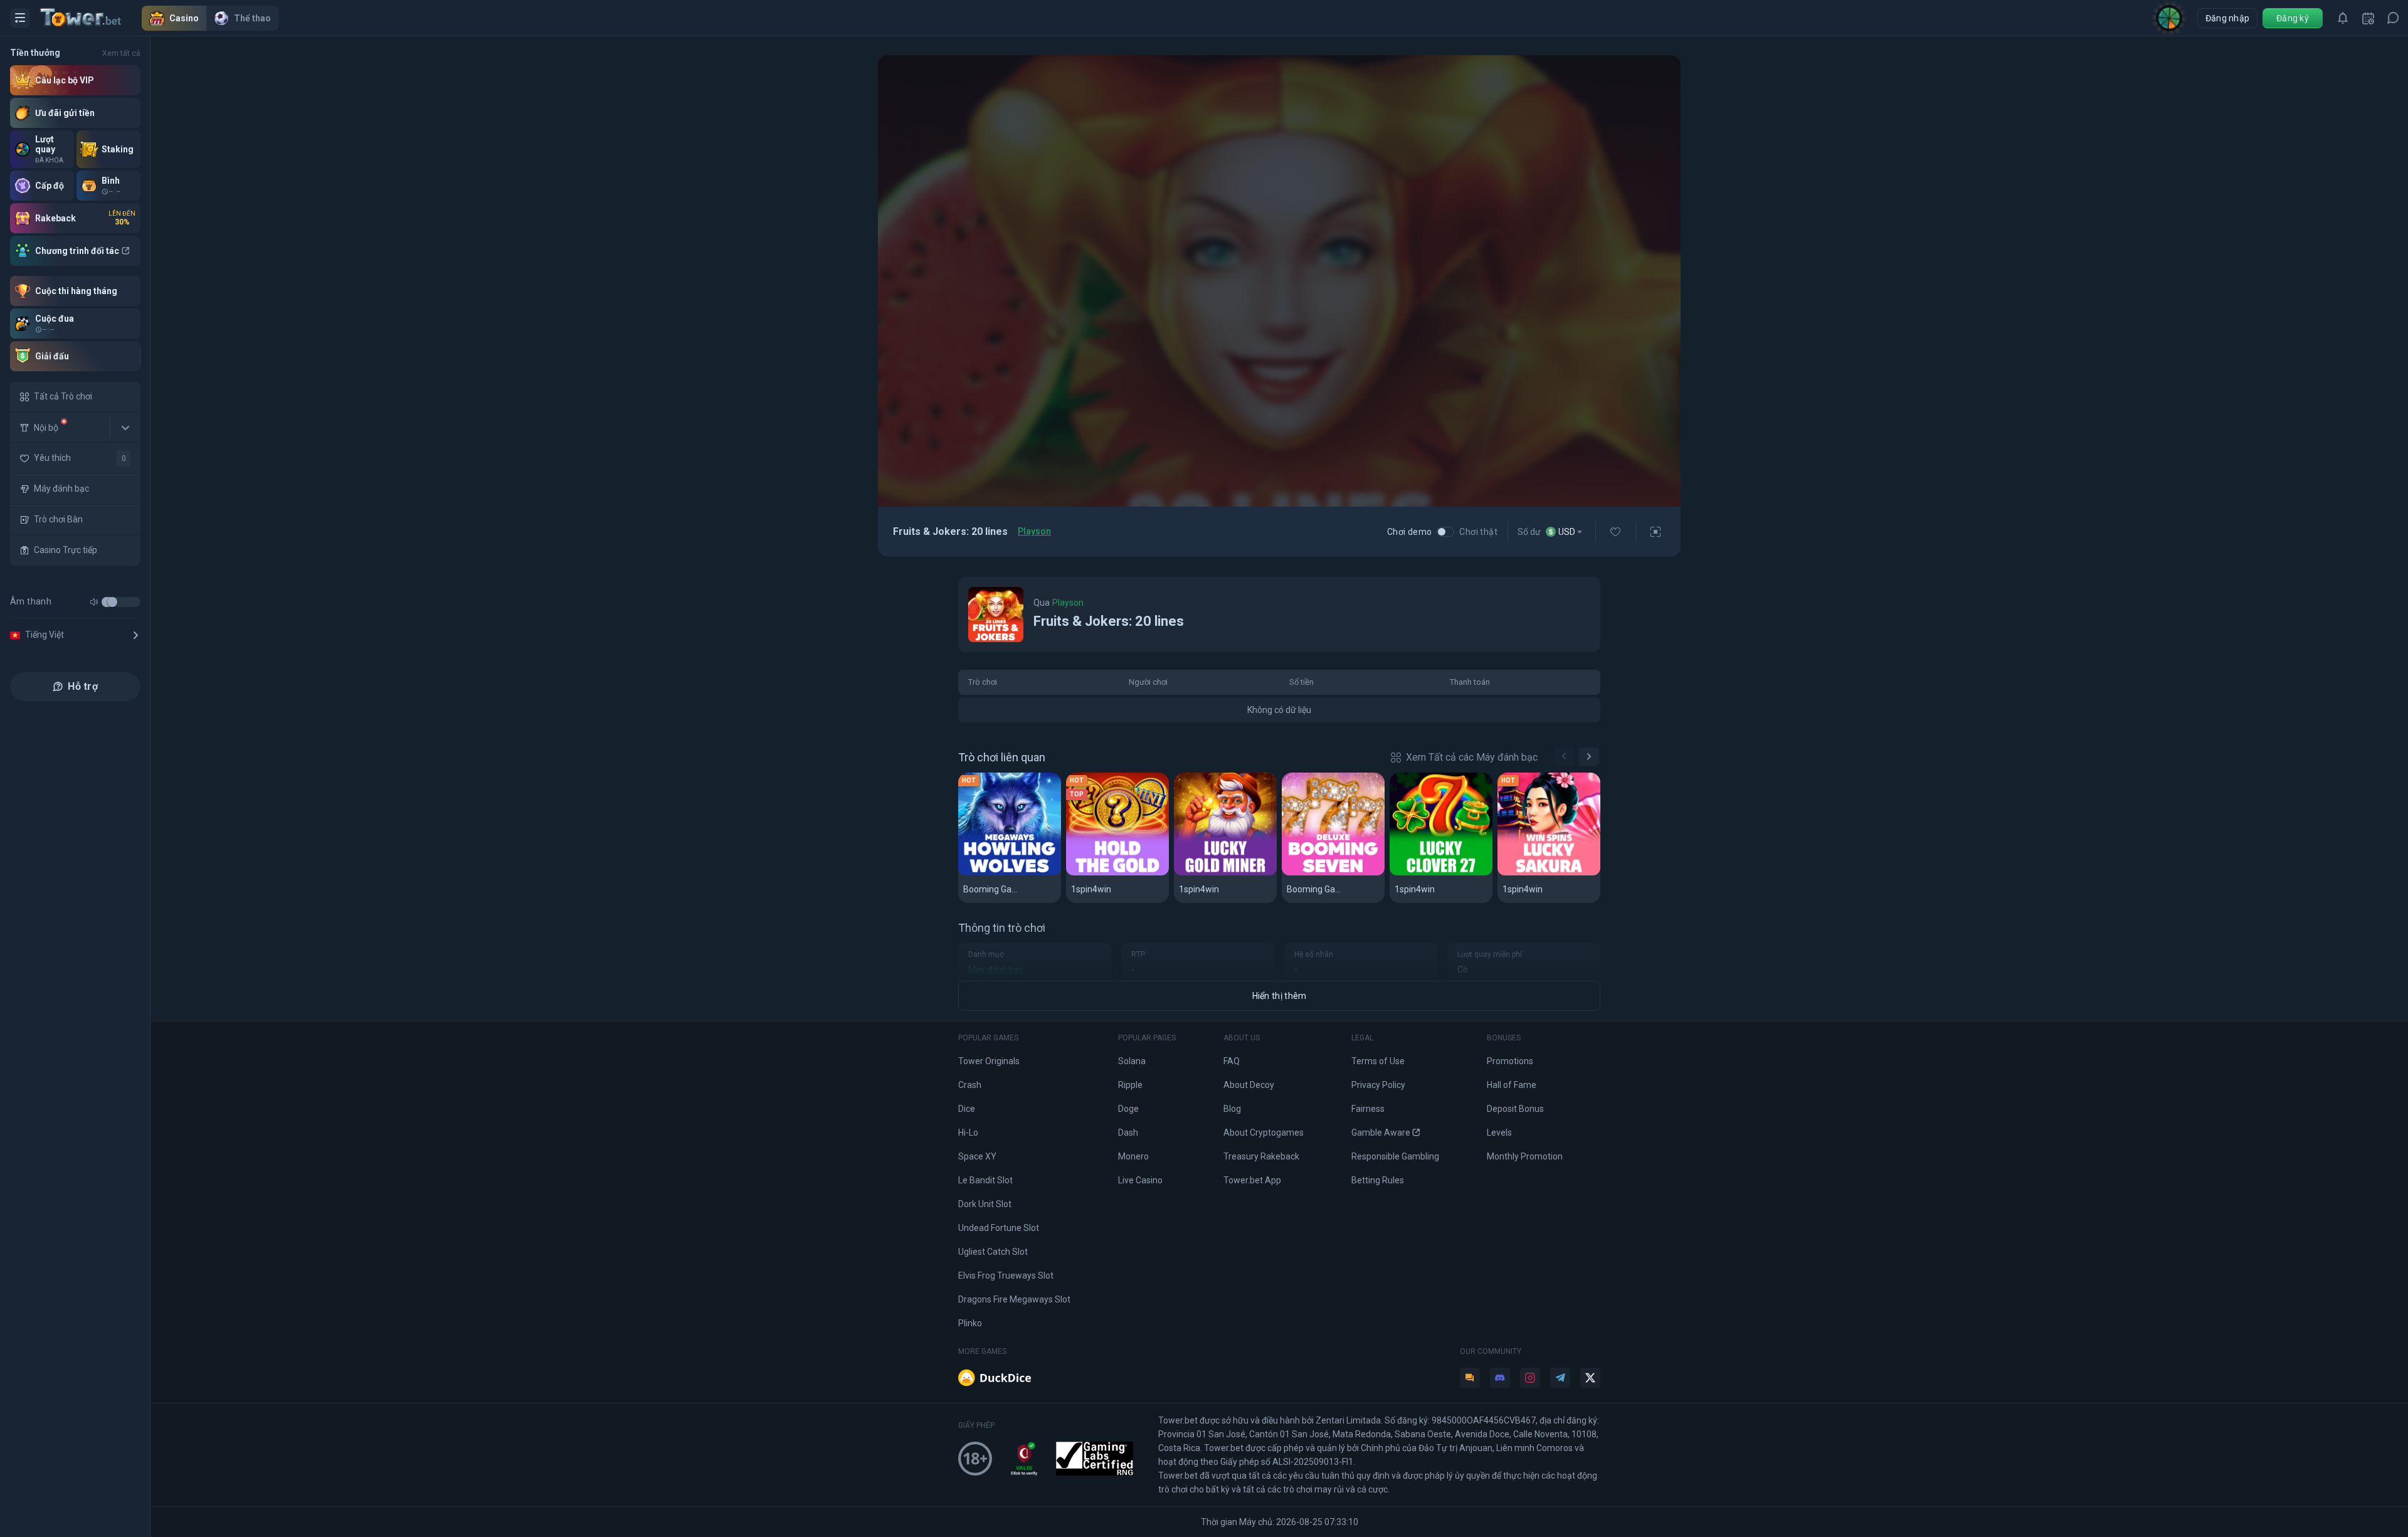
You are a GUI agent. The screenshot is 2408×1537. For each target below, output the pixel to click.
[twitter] (1590, 1378)
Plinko (970, 1323)
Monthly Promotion (1525, 1156)
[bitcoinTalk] (1470, 1378)
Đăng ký (2293, 18)
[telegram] (1560, 1378)
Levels (1499, 1133)
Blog (1232, 1109)
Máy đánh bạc (996, 969)
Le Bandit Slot (985, 1180)
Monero (1133, 1156)
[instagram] (1530, 1378)
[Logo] (91, 18)
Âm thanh (31, 601)
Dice (967, 1109)
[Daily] (2368, 18)
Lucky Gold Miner (1220, 873)
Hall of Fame (1512, 1085)
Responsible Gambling (1395, 1156)
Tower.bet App (1252, 1180)
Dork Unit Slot (985, 1204)
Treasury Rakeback (1261, 1156)
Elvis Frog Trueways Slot (1006, 1276)
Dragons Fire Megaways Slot (1014, 1299)
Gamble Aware (1381, 1133)
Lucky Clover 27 (1433, 873)
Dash (1128, 1133)
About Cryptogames (1264, 1133)
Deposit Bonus (1515, 1109)
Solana (1132, 1061)
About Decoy (1249, 1085)
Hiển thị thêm (1280, 996)
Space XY (977, 1156)
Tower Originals (989, 1061)
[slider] (112, 602)
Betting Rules (1378, 1180)
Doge (1128, 1109)
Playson (1034, 531)
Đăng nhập (2228, 18)
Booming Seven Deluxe (1333, 873)
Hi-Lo (968, 1133)
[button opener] (20, 18)
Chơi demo (1410, 532)
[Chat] (2393, 18)
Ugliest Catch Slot (993, 1252)
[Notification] (2343, 18)
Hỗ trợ (83, 686)
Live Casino (1140, 1180)
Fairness (1368, 1109)
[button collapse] (125, 428)
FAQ (1232, 1061)
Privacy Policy (1378, 1085)
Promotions (1510, 1061)
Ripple (1130, 1085)
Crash (970, 1085)
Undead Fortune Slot (999, 1228)
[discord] (1500, 1378)
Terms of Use (1378, 1061)
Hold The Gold (1104, 873)
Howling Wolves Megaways (1010, 873)
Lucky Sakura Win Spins (1549, 873)
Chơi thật (1478, 532)
